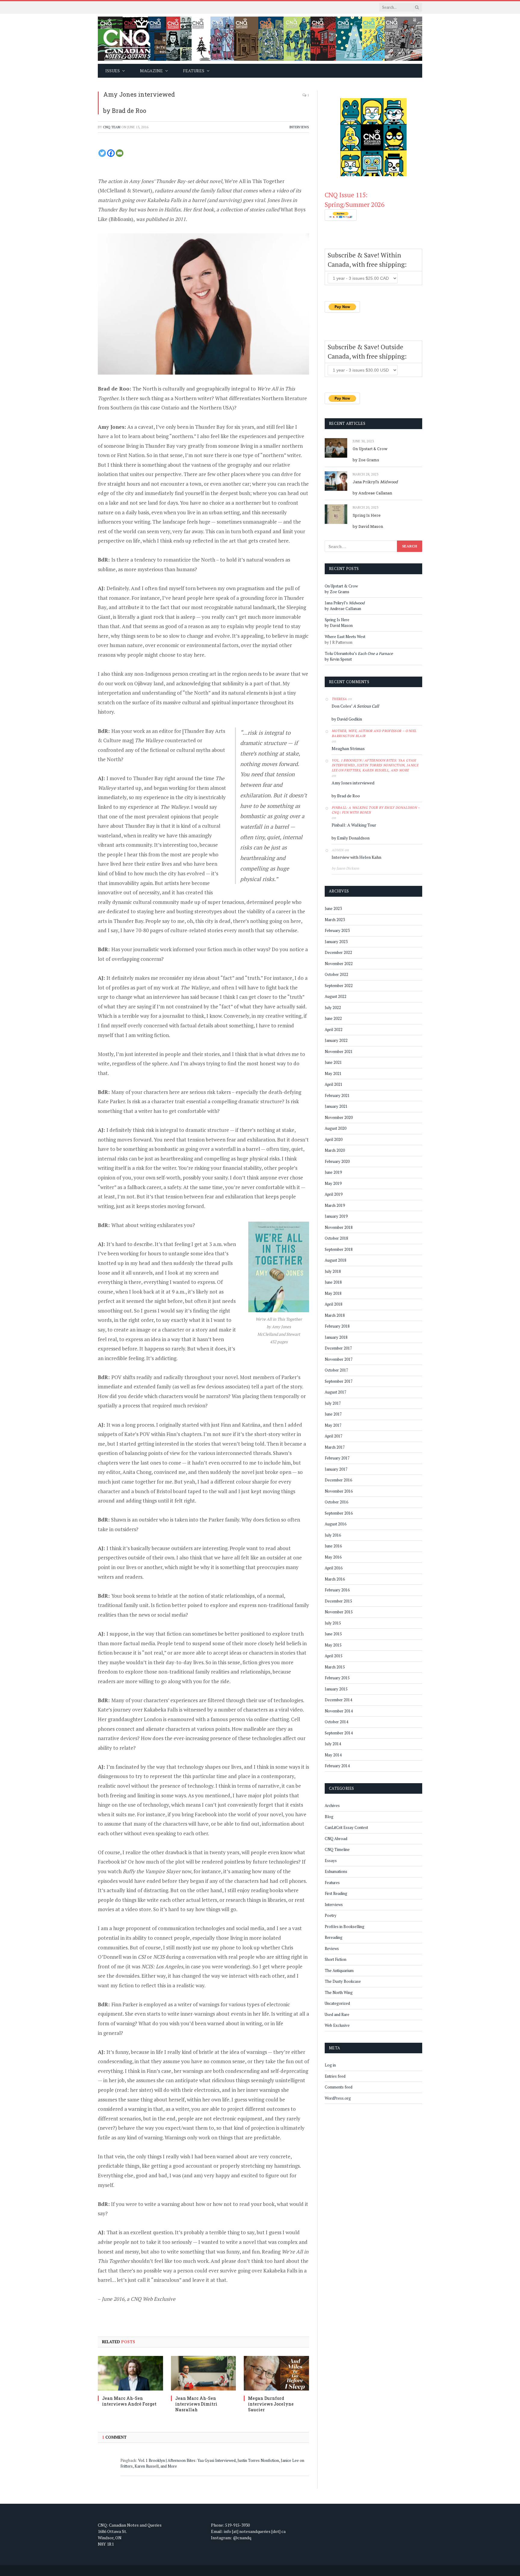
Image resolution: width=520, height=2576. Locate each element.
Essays (331, 1861)
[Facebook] (111, 153)
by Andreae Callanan (372, 493)
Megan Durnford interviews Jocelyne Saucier (271, 2404)
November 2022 (339, 964)
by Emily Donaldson (351, 838)
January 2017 (336, 1469)
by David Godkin (347, 719)
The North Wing (339, 1992)
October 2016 (336, 1502)
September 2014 (339, 1733)
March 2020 (335, 1150)
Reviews (332, 1948)
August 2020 (336, 1128)
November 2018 (339, 1227)
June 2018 (333, 1282)
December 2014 (338, 1700)
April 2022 (334, 1029)
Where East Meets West (345, 637)
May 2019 (333, 1183)
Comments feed (339, 2087)
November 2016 (339, 1491)
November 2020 (339, 1117)
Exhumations (336, 1871)
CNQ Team (112, 127)
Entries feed (335, 2076)
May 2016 (333, 1557)
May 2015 (333, 1645)
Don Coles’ (355, 706)
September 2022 (339, 986)
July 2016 (333, 1535)
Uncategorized (337, 2003)
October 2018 (336, 1238)
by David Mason (368, 526)
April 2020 (334, 1139)
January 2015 (336, 1689)
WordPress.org (338, 2098)
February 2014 (337, 1766)
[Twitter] (102, 153)
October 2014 (336, 1722)
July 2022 (333, 1008)
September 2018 (339, 1249)
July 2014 (333, 1744)
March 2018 (335, 1315)
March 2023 (335, 920)
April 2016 (334, 1568)
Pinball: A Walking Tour (354, 825)
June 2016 (333, 1546)
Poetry (331, 1915)
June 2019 (333, 1172)
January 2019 (336, 1216)
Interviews (299, 127)
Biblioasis (121, 219)
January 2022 (336, 1040)
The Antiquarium (339, 1970)
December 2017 (338, 1348)
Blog (329, 1817)
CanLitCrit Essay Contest (346, 1827)
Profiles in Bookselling (345, 1927)
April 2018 (334, 1304)
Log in (330, 2065)
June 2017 (333, 1414)
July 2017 (333, 1403)
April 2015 (334, 1656)
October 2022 (336, 974)
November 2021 (339, 1051)
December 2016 (338, 1480)
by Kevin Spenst (338, 659)
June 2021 (333, 1062)
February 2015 (337, 1678)
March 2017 (335, 1447)
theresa (339, 699)
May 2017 (333, 1425)
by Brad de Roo (125, 111)
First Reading (336, 1893)
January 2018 (336, 1337)
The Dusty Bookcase (343, 1981)
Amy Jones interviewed (139, 94)
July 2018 (333, 1271)
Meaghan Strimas (348, 748)
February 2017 (337, 1458)
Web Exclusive (337, 2025)
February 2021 (337, 1095)
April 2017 (334, 1436)
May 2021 (333, 1073)
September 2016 (339, 1513)
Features (332, 1883)
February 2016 (337, 1590)
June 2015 (333, 1634)
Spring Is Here (367, 515)
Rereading (334, 1937)
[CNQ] (260, 39)
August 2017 (336, 1392)
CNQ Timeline (337, 1849)
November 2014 (339, 1711)
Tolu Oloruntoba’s (359, 653)
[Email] (120, 153)
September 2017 (339, 1381)
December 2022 (338, 952)
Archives (332, 1805)
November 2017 (339, 1359)
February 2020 (337, 1161)
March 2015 (335, 1667)
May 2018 (333, 1293)
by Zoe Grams (366, 460)
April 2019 (334, 1194)
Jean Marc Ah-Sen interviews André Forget (129, 2401)
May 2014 (333, 1755)
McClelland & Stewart (125, 190)
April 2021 (334, 1084)
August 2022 (336, 996)
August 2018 (336, 1260)
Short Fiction (336, 1959)
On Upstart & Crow (370, 449)
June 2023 (333, 908)
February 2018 (337, 1326)
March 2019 (335, 1205)
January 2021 (336, 1106)
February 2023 (337, 930)
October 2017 (336, 1370)
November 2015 (339, 1612)
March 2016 (335, 1579)
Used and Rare (337, 2014)
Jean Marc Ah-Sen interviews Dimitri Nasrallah (196, 2404)
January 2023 (336, 942)
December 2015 (338, 1601)
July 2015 (333, 1623)
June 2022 (333, 1018)
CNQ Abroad (336, 1839)
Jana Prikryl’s (375, 482)
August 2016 (336, 1524)
